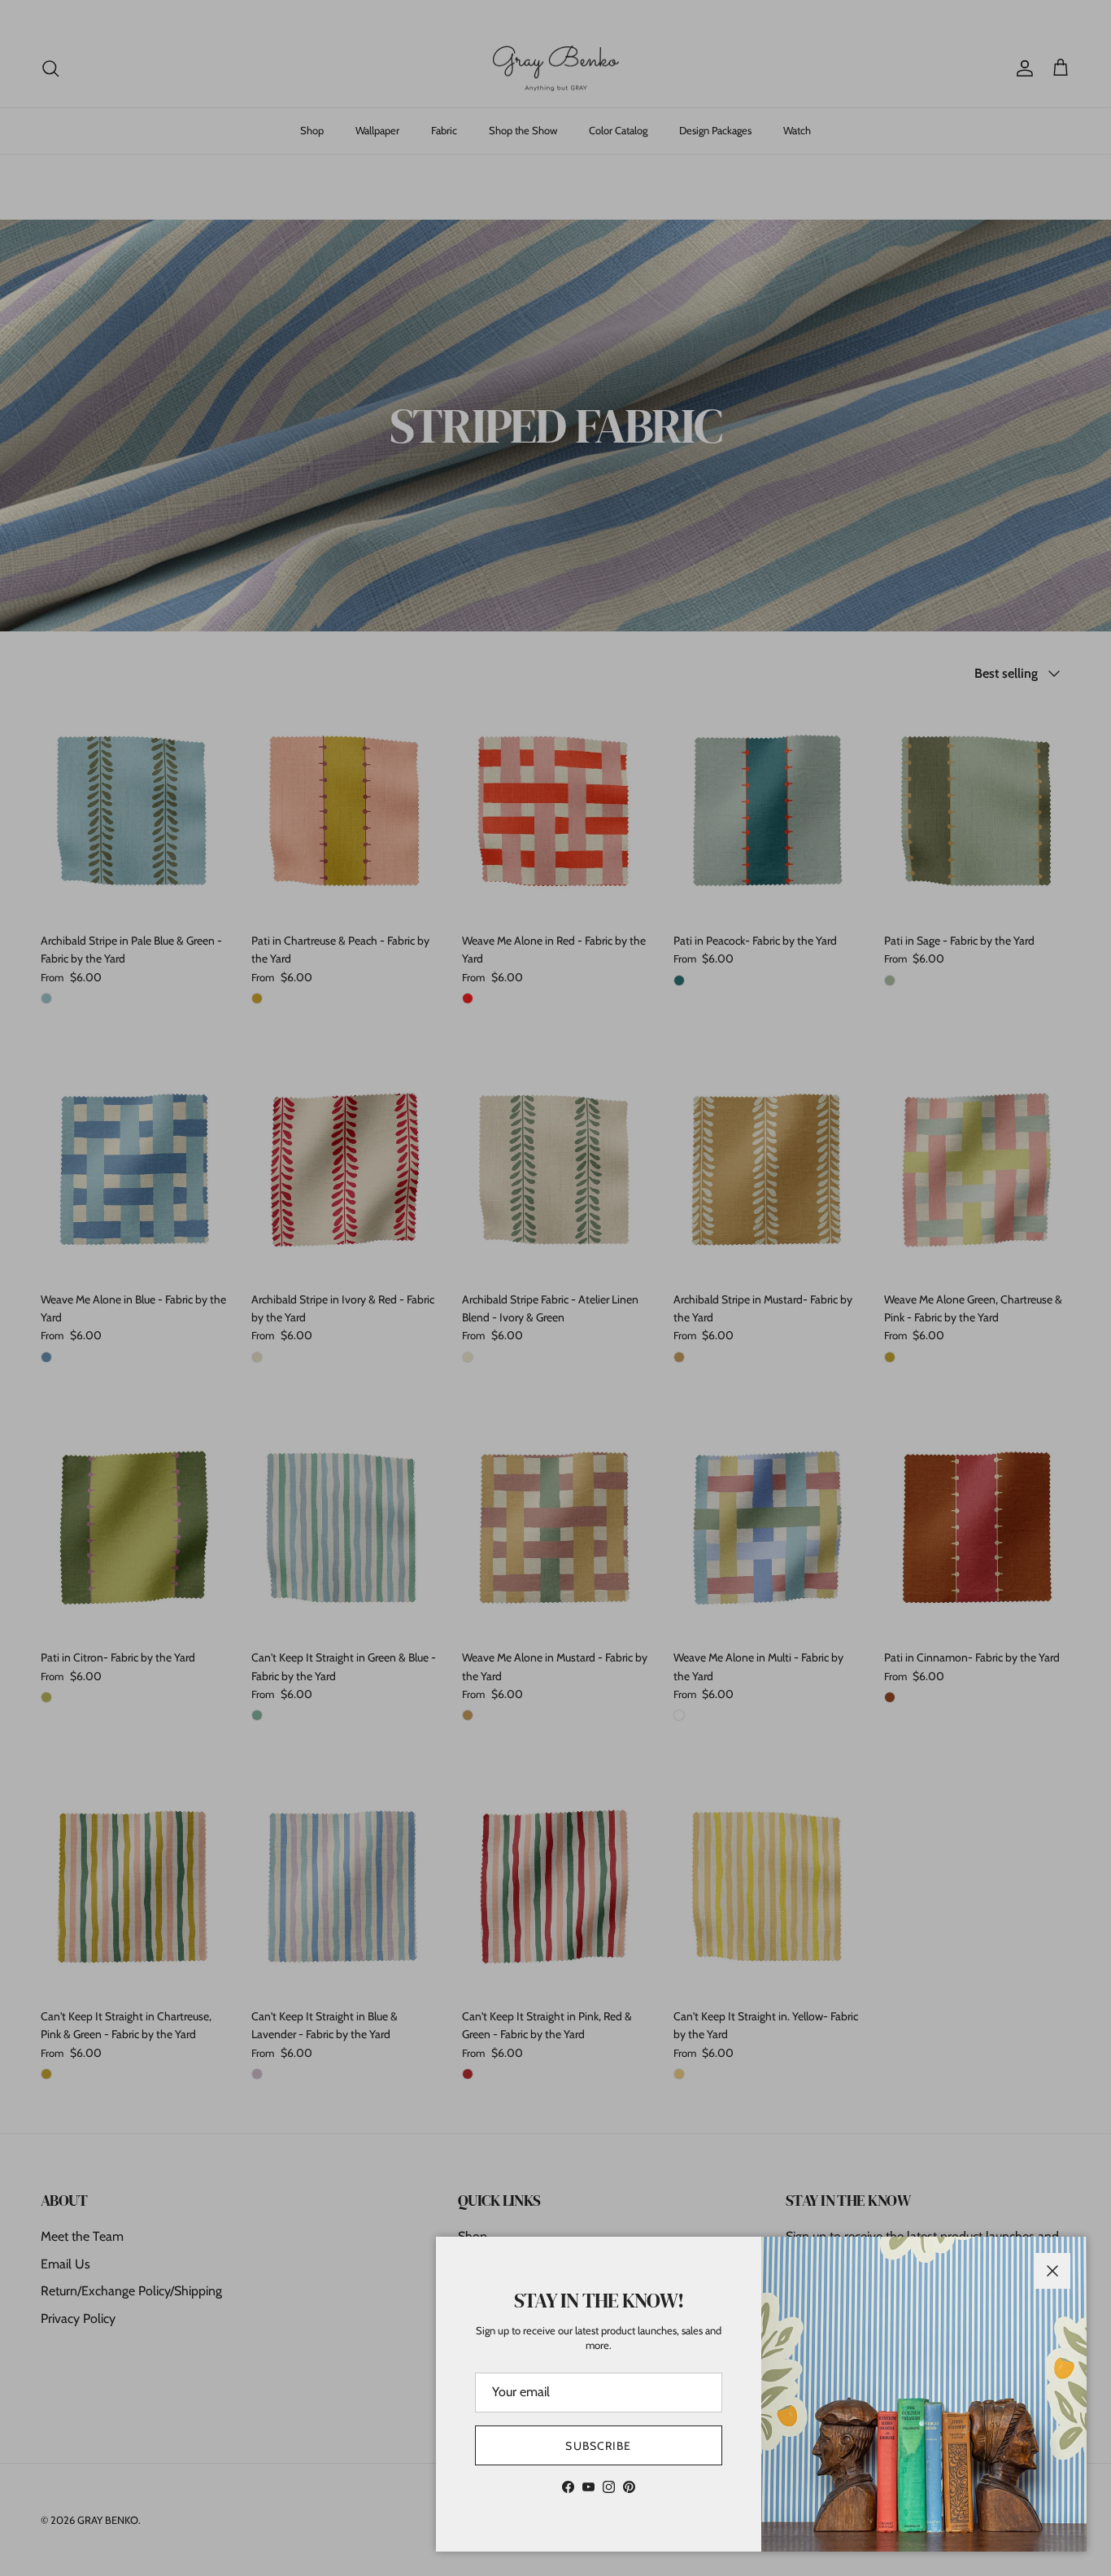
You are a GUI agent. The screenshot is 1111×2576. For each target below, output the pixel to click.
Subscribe (598, 2446)
